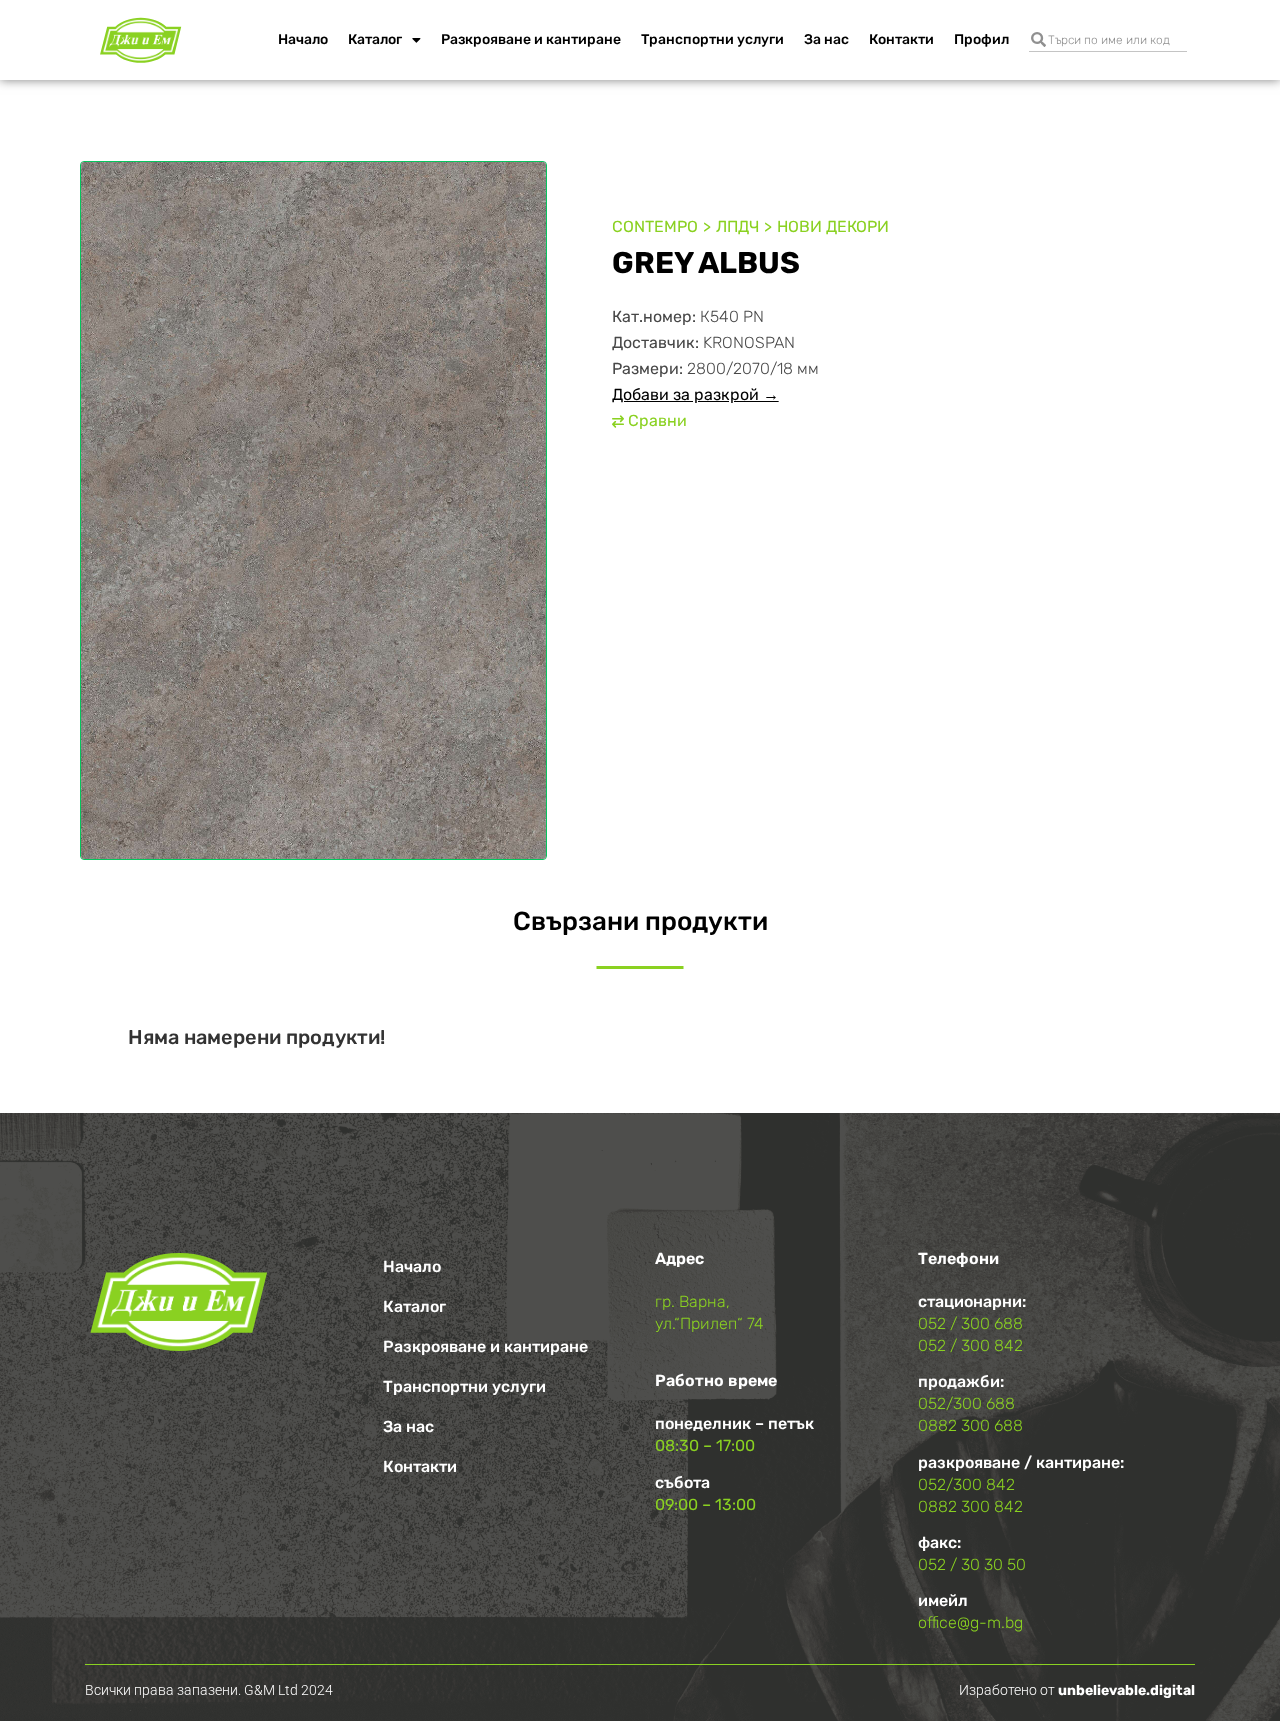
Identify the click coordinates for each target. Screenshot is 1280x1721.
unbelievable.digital (1126, 1690)
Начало (303, 39)
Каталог (375, 39)
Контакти (901, 39)
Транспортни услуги (712, 39)
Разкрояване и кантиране (531, 39)
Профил (981, 39)
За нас (826, 39)
